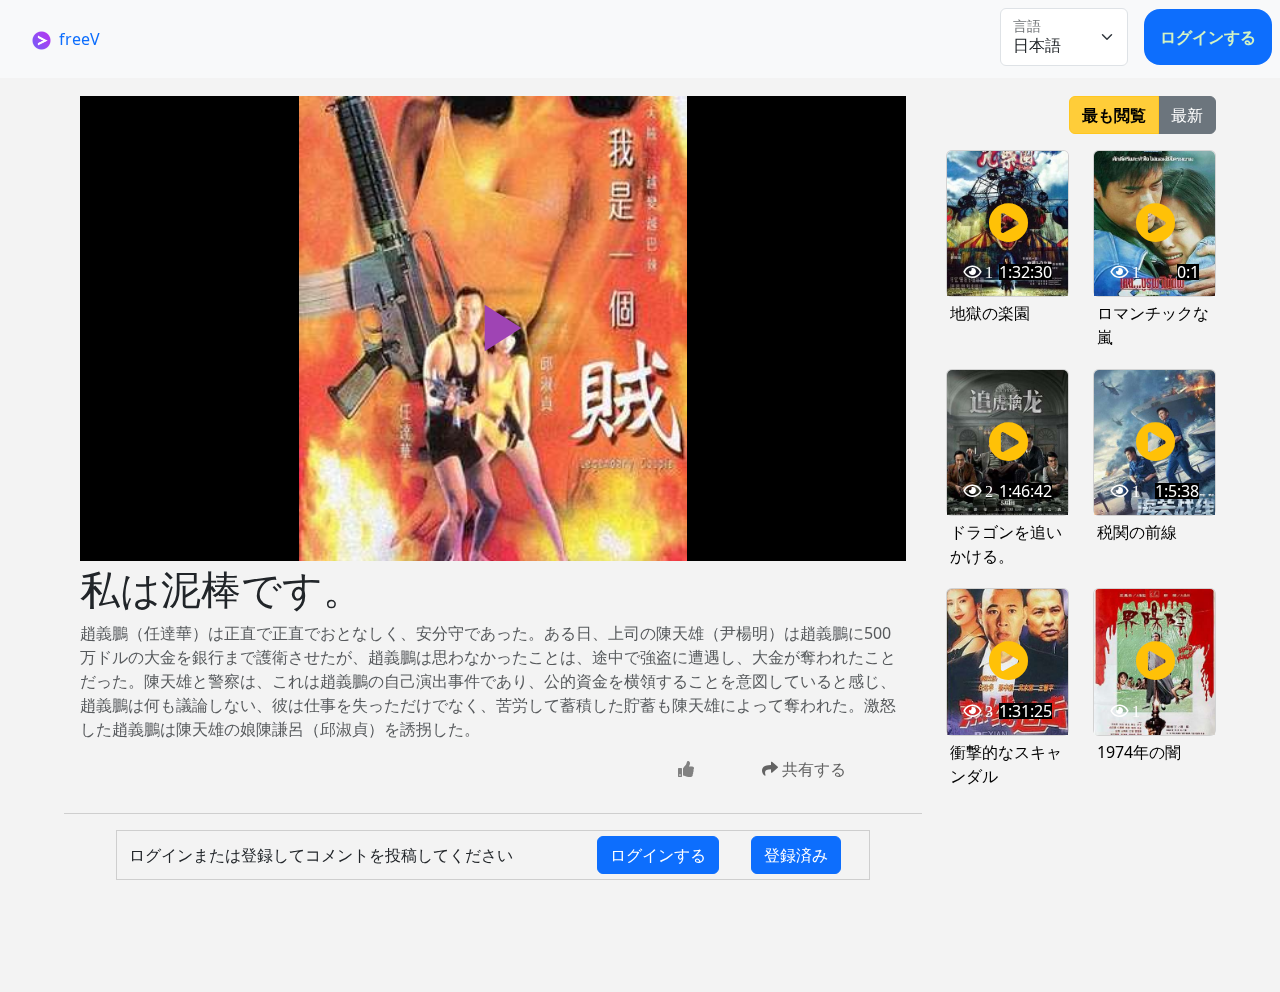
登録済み (796, 855)
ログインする (1208, 37)
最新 (1187, 115)
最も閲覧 (1114, 115)
